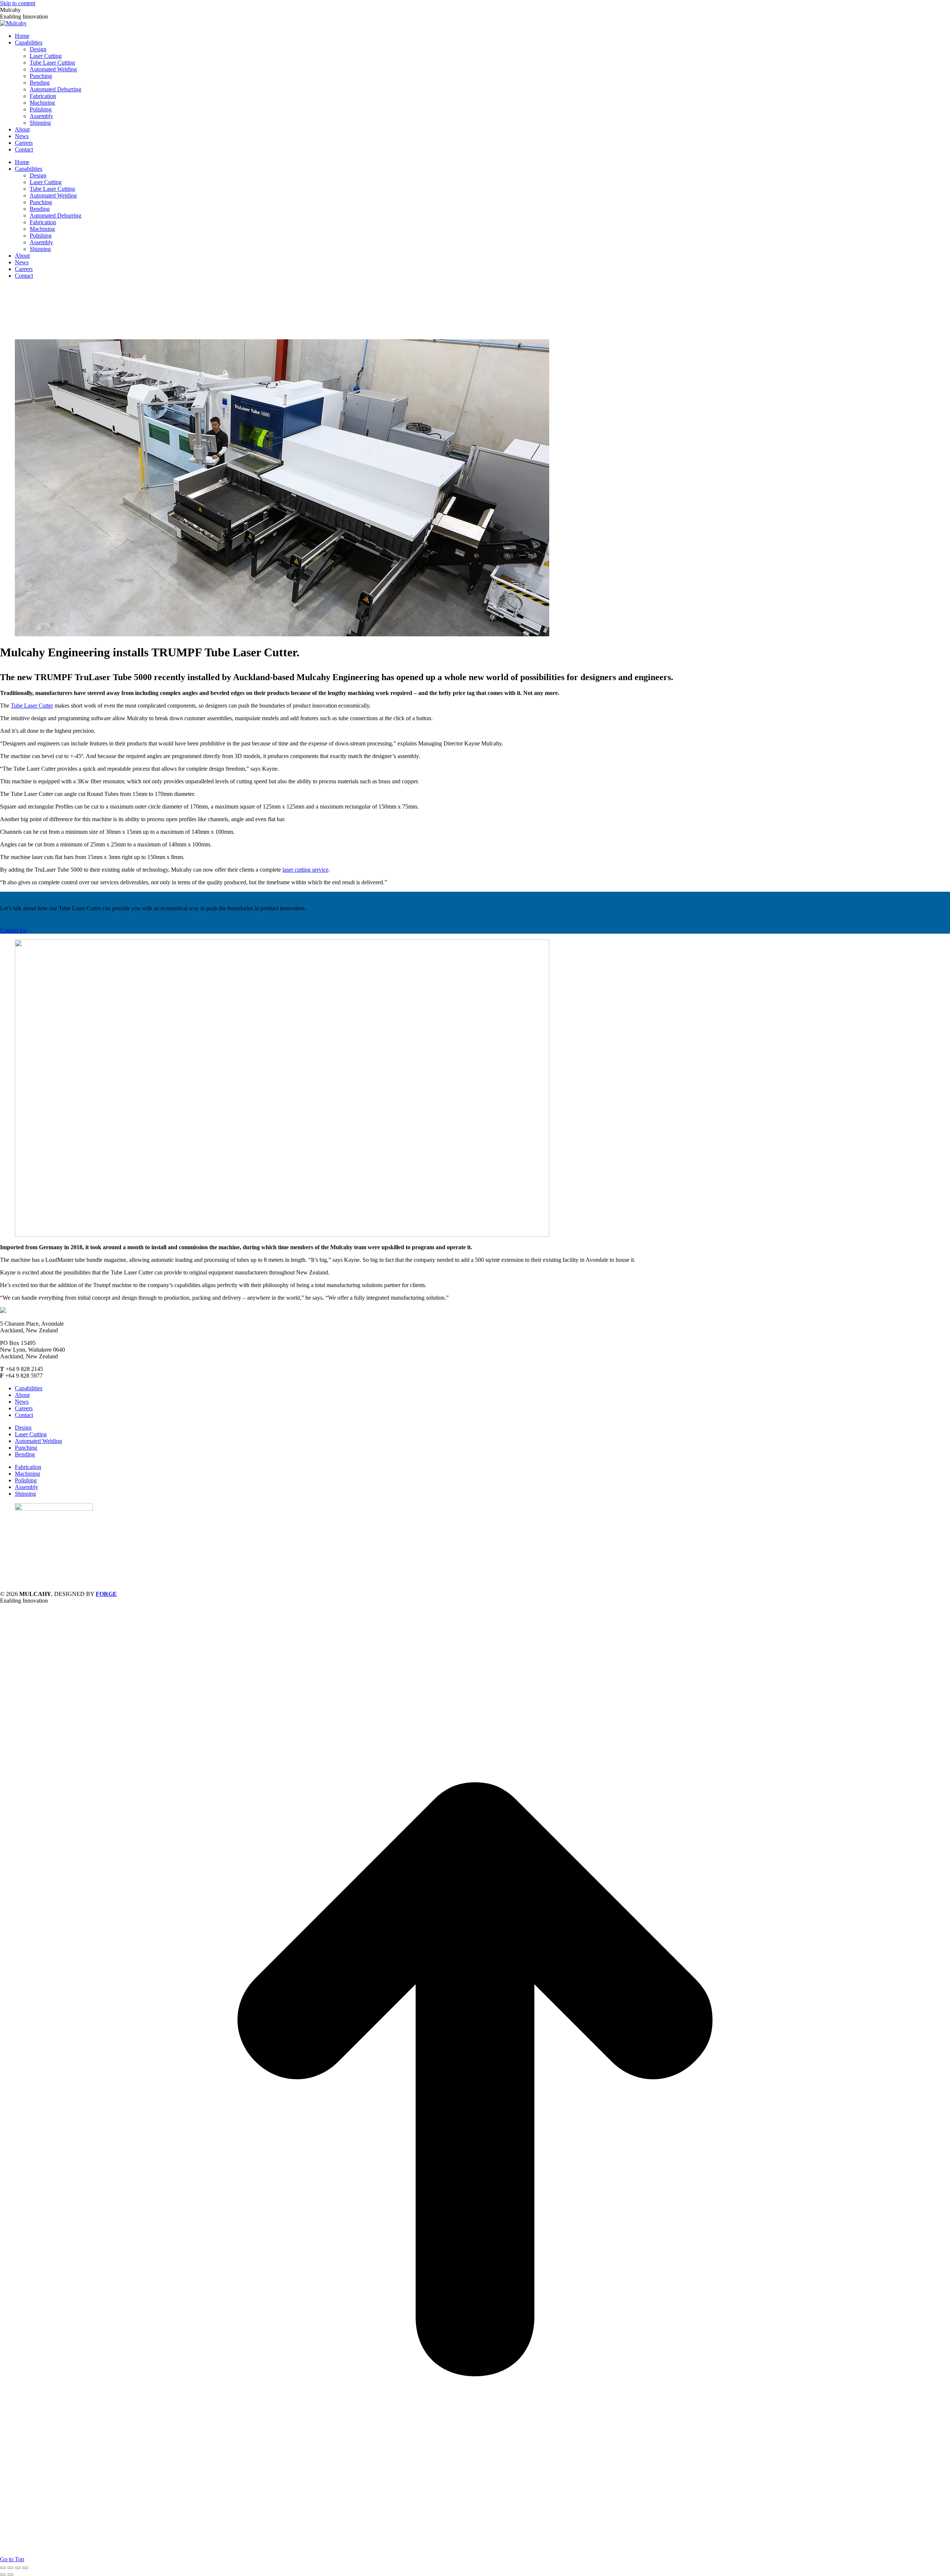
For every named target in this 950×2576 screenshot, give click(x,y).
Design (23, 1428)
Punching (26, 1448)
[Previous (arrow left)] (3, 2575)
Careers (24, 1408)
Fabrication (28, 1467)
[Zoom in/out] (25, 2568)
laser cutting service (305, 870)
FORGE (106, 1594)
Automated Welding (38, 1441)
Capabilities (29, 1388)
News (22, 1402)
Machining (27, 1474)
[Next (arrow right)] (10, 2575)
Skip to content (18, 3)
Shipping (25, 1494)
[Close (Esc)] (3, 2568)
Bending (25, 1454)
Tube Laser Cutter (32, 706)
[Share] (10, 2568)
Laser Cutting (31, 1434)
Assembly (27, 1487)
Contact (24, 1415)
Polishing (26, 1480)
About (22, 1395)
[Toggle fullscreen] (18, 2568)
